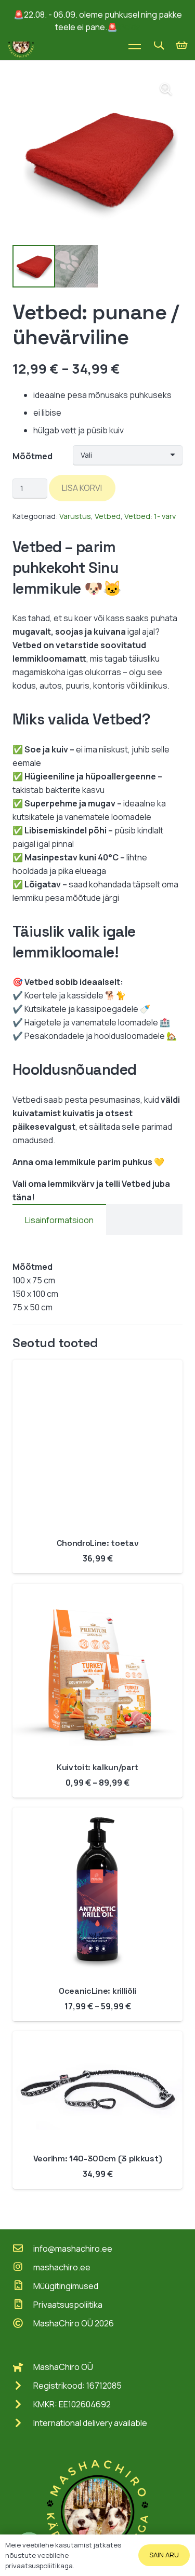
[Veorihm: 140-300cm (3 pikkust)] (97, 2038)
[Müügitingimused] (23, 2286)
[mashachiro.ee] (23, 2267)
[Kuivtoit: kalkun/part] (97, 1591)
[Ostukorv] (182, 45)
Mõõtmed (32, 456)
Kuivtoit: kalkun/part (97, 1767)
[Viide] (21, 45)
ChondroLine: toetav (98, 1543)
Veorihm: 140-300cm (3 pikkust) (97, 2159)
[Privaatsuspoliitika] (23, 2305)
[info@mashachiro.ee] (23, 2249)
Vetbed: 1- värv (150, 516)
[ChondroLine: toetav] (97, 1366)
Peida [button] (130, 27)
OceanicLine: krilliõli (97, 1991)
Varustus (75, 516)
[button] (159, 45)
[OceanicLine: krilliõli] (97, 1814)
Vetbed (108, 516)
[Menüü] (135, 45)
